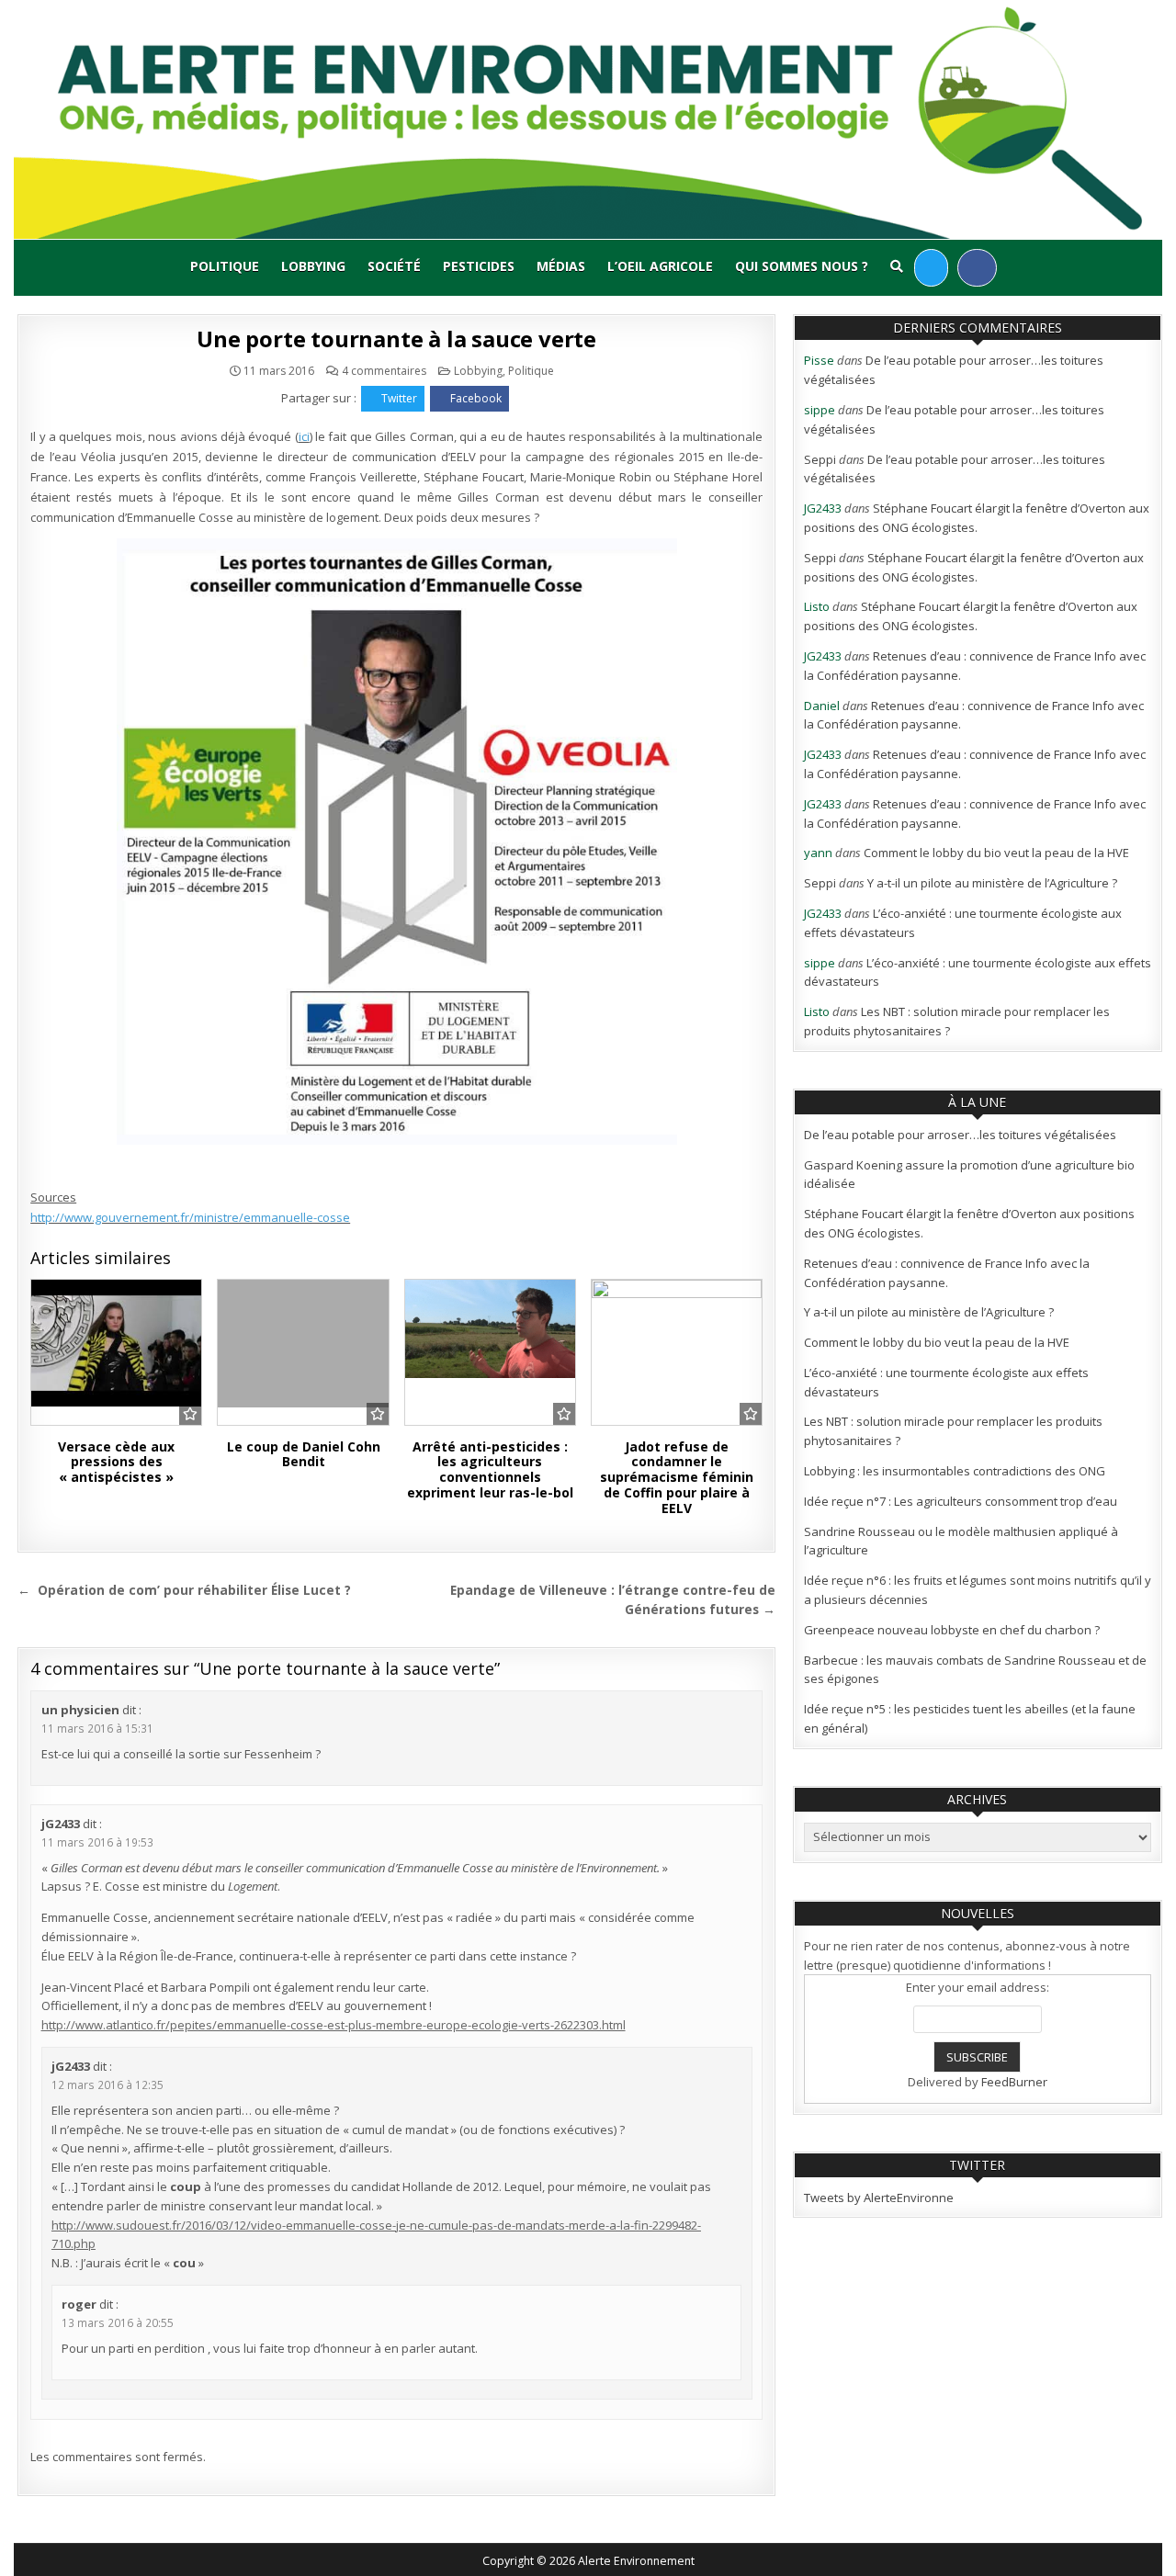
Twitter (399, 398)
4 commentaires (384, 371)
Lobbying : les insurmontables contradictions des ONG (955, 1471)
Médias (561, 266)
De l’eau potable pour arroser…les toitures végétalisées (960, 1135)
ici (304, 436)
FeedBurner (1014, 2082)
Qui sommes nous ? (802, 266)
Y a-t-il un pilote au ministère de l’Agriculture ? (992, 883)
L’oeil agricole (660, 266)
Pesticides (479, 266)
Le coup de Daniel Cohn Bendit (304, 1454)
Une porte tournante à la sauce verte (396, 339)
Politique (225, 266)
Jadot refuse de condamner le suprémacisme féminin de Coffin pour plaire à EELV (677, 1477)
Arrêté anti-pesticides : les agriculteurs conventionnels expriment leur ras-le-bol (490, 1469)
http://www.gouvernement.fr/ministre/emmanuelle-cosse (190, 1217)
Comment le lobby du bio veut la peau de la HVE (996, 853)
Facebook (476, 398)
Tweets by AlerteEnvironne (879, 2198)
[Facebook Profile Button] (977, 268)
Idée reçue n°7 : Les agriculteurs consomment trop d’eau (961, 1501)
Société (394, 266)
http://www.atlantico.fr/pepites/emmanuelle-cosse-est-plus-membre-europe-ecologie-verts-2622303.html (334, 2025)
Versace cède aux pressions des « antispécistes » (116, 1462)
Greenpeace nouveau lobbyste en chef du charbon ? (952, 1630)
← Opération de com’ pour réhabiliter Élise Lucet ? (184, 1590)
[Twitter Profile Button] (931, 268)
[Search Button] (897, 266)
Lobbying (313, 266)
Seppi (820, 459)
